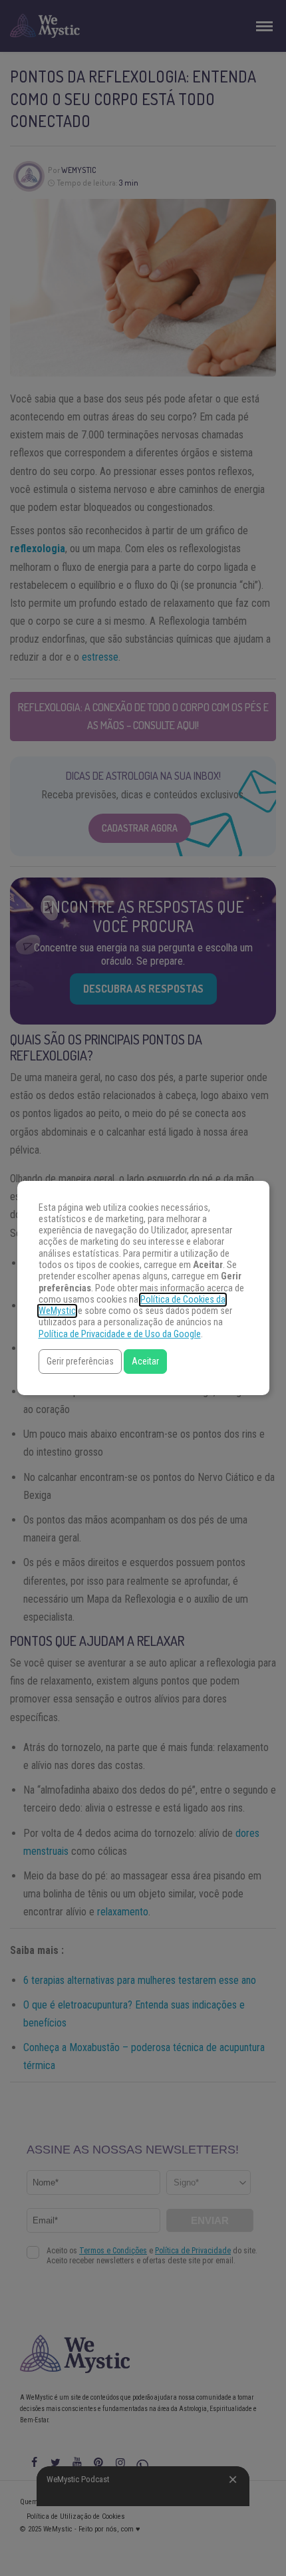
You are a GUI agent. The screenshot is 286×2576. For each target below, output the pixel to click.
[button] (80, 1362)
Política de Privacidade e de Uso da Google (120, 1334)
